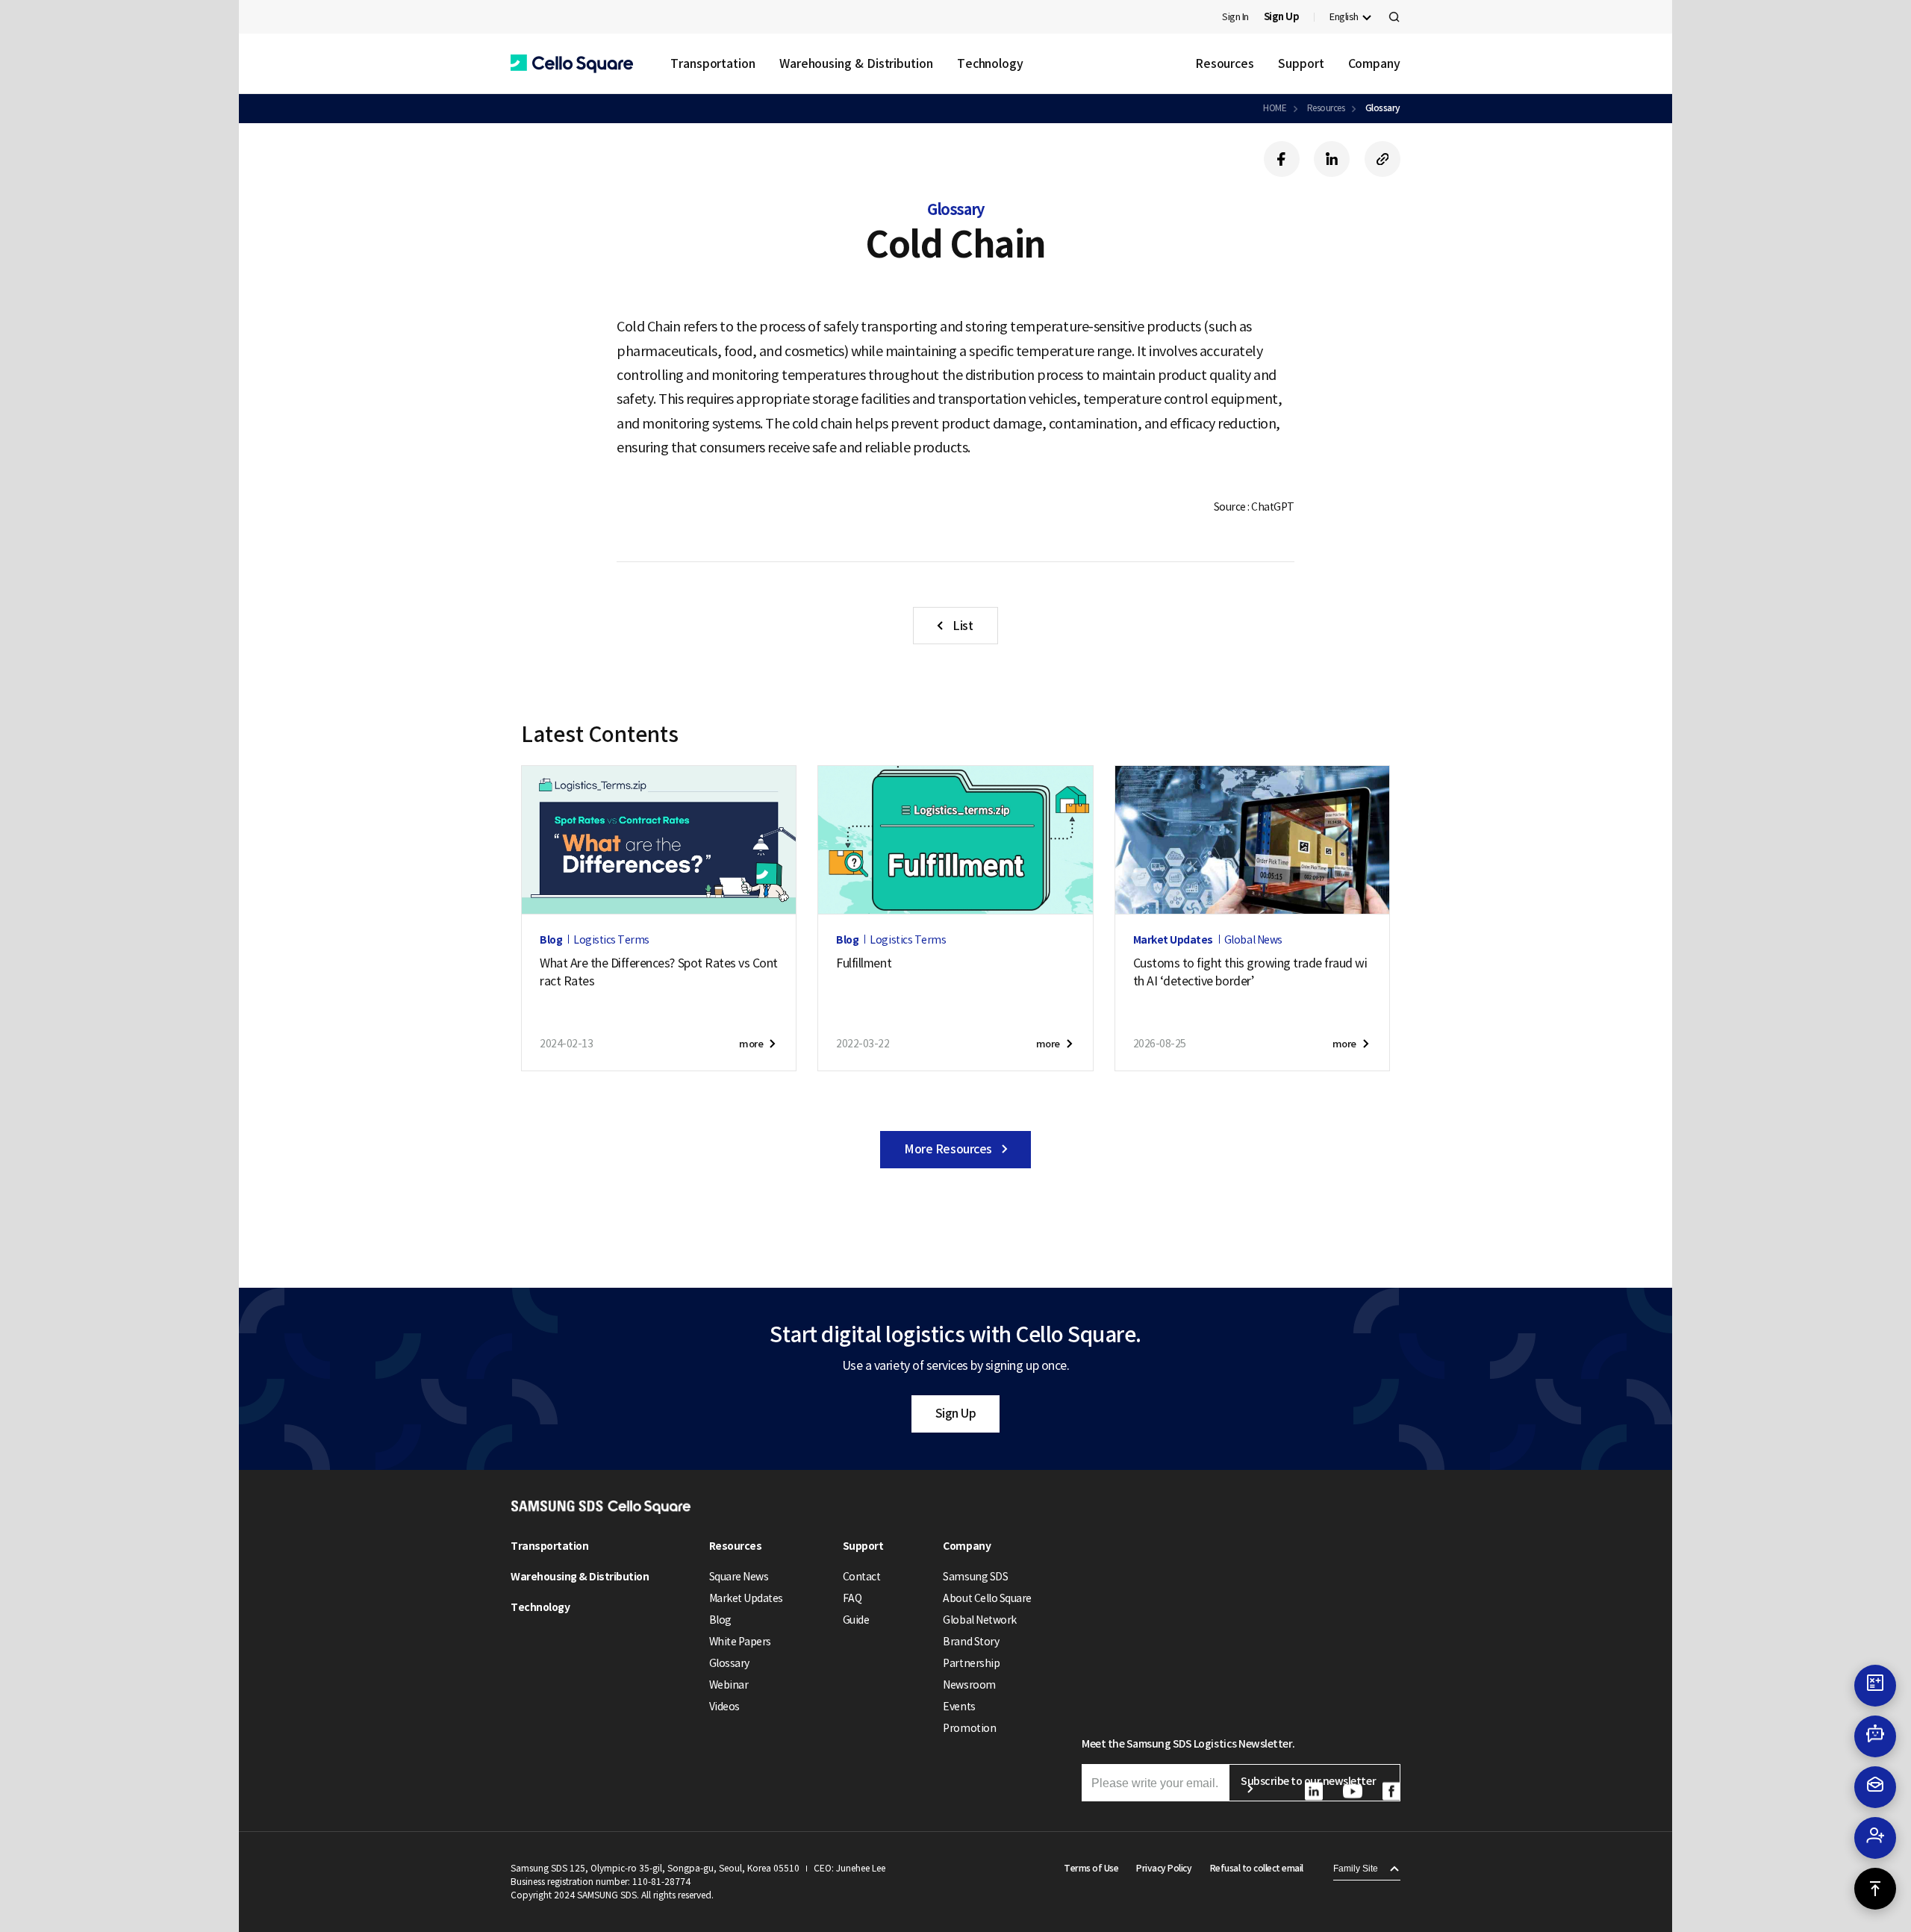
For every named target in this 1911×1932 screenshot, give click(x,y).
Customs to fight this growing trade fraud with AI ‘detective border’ (1250, 972)
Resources (1225, 63)
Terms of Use (1091, 1868)
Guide (856, 1620)
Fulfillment (864, 963)
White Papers (740, 1642)
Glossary (1383, 108)
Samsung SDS (975, 1577)
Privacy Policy (1164, 1868)
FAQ (852, 1598)
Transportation (713, 63)
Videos (724, 1707)
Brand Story (971, 1642)
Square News (739, 1577)
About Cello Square (987, 1598)
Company (1374, 63)
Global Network (979, 1620)
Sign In (1235, 17)
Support (1301, 63)
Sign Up (956, 1413)
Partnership (971, 1663)
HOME (1275, 108)
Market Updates (746, 1598)
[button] (572, 64)
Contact (862, 1577)
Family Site (1356, 1869)
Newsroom (969, 1685)
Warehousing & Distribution (856, 63)
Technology (990, 63)
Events (959, 1707)
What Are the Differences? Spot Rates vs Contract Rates (659, 972)
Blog (720, 1620)
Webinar (729, 1685)
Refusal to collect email (1257, 1868)
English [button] (1344, 17)
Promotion (969, 1728)
